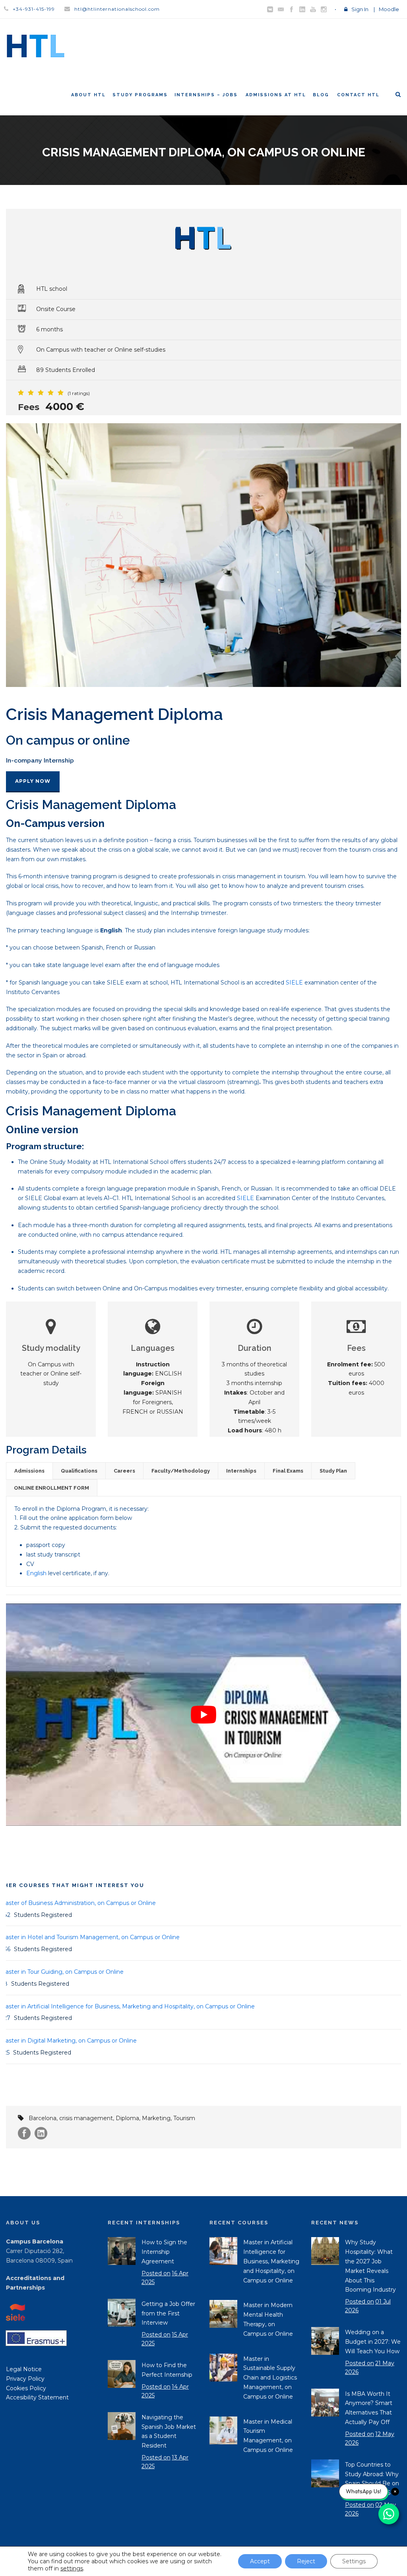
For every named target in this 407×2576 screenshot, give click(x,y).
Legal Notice (24, 2369)
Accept (260, 2561)
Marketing (156, 2118)
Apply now (33, 781)
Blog (321, 95)
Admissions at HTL (276, 95)
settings (72, 2568)
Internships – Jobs (206, 95)
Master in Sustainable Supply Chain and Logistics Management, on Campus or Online (270, 2378)
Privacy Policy (25, 2379)
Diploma (127, 2118)
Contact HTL (358, 95)
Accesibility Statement (37, 2397)
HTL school (52, 289)
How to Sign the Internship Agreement (164, 2252)
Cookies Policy (26, 2388)
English (36, 1573)
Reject (306, 2561)
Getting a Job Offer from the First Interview (168, 2313)
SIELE (294, 983)
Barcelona (43, 2118)
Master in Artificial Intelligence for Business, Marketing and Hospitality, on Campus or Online (127, 2006)
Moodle (389, 9)
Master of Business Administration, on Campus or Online (78, 1903)
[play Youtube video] (203, 1715)
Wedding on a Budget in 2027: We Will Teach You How (373, 2342)
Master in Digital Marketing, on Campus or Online (68, 2041)
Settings (354, 2561)
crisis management (86, 2118)
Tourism (184, 2118)
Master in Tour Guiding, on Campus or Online (62, 1972)
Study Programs (140, 95)
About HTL (88, 95)
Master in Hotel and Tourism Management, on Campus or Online (90, 1937)
